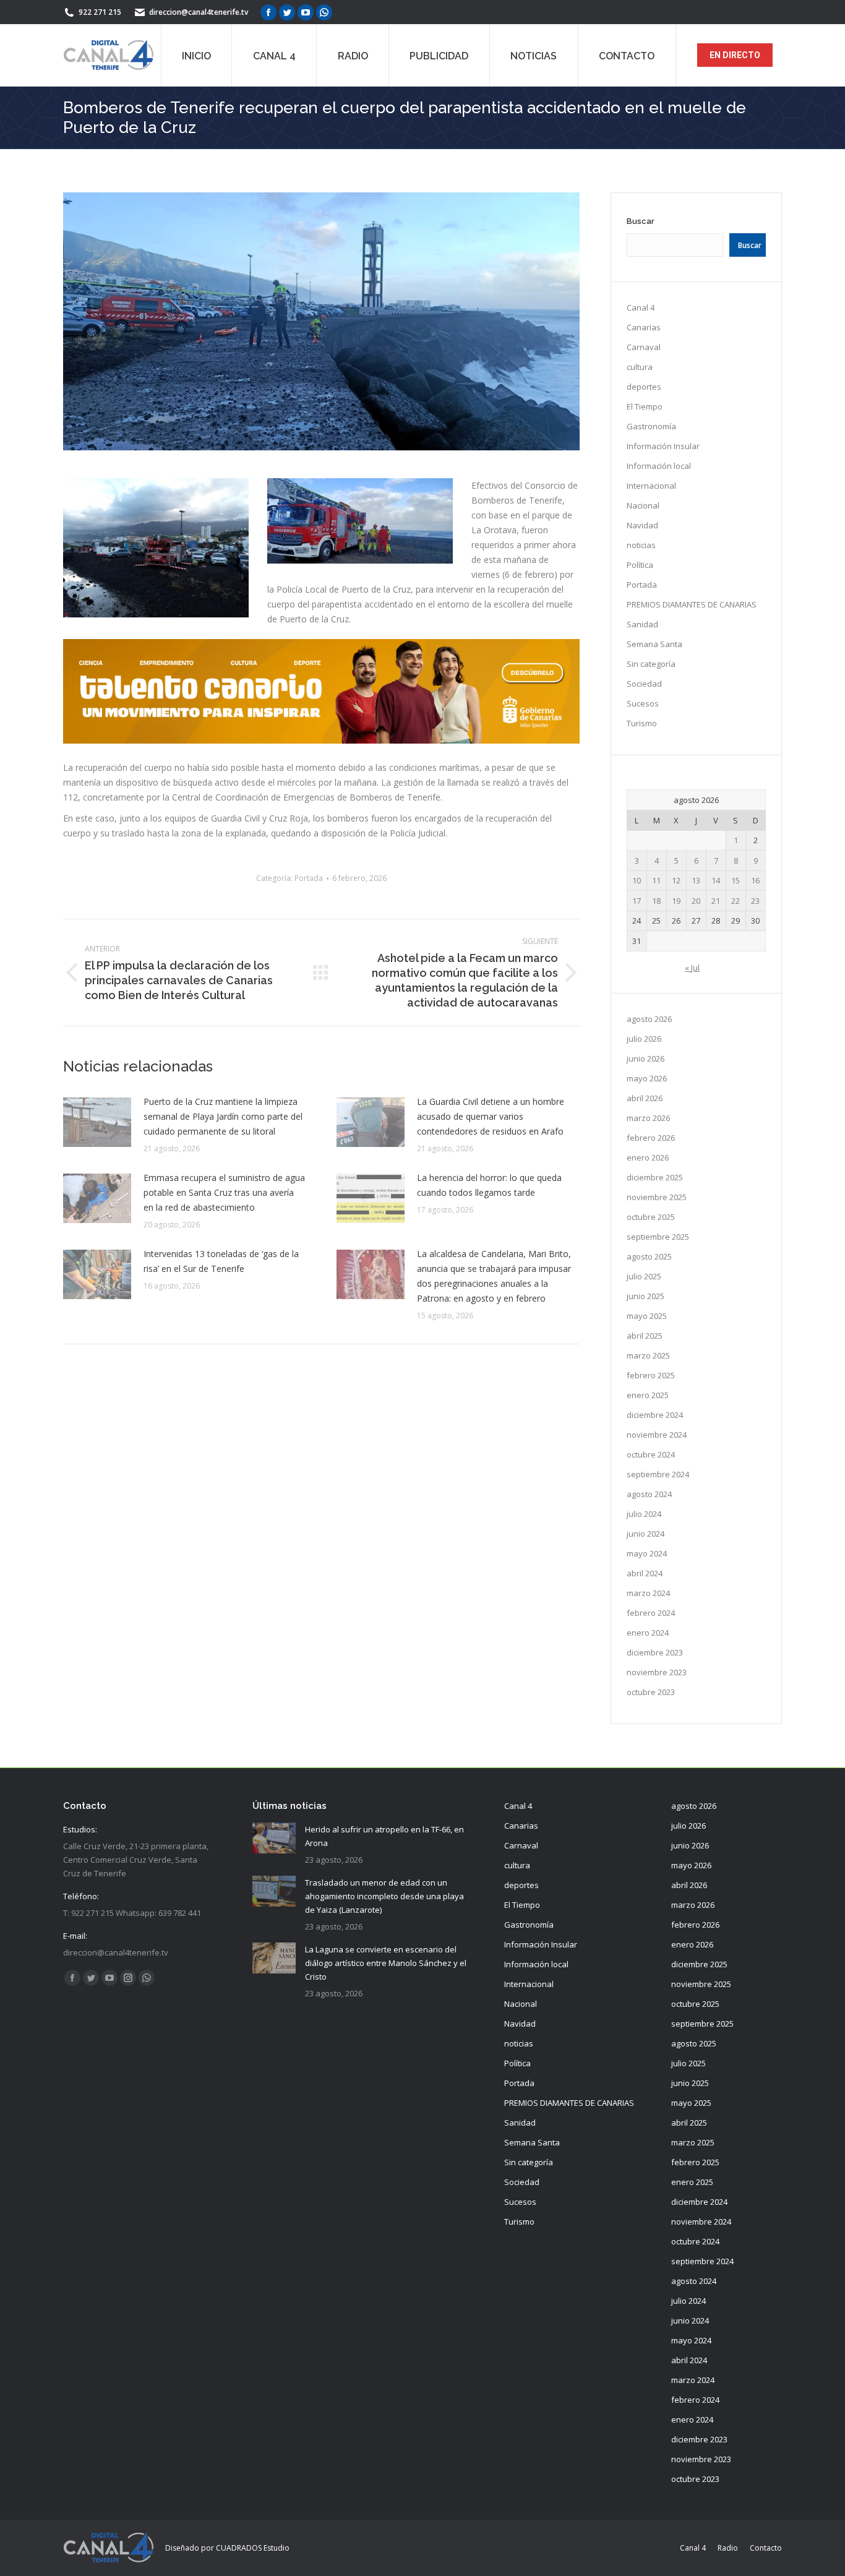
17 (637, 901)
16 (755, 880)
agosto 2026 (649, 1019)
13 (696, 880)
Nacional (643, 505)
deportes (644, 387)
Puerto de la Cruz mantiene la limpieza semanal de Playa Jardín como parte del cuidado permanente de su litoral (223, 1116)
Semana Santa (654, 644)
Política (640, 565)
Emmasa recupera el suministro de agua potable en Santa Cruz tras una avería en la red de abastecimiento (224, 1192)
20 (696, 901)
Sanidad (642, 624)
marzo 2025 (648, 1355)
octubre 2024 (651, 1454)
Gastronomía (651, 426)
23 (755, 901)
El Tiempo (645, 406)
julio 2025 (644, 1276)
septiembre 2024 (658, 1474)
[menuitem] (196, 55)
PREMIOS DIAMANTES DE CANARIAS (692, 604)
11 (656, 880)
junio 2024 (646, 1534)
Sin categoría (651, 664)
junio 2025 (646, 1296)
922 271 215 (100, 12)
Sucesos (643, 703)
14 (716, 880)
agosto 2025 (649, 1256)
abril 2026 (645, 1098)
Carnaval (644, 347)
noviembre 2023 (657, 1672)
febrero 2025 (651, 1375)
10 (637, 880)
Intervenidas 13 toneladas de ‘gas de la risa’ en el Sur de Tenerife (221, 1261)
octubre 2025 (651, 1217)
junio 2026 (646, 1058)
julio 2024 (644, 1514)
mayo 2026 (647, 1078)
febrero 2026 (651, 1138)
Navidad (642, 525)
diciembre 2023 (655, 1652)
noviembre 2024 (657, 1435)
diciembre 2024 (655, 1415)
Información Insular (663, 446)
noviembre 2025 (657, 1197)
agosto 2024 (649, 1494)
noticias (641, 545)
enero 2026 (648, 1157)
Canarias (644, 327)
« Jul (692, 968)
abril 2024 (645, 1573)
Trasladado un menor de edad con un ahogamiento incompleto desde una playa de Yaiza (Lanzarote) (384, 1896)
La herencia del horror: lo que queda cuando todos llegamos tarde (489, 1185)
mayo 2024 (647, 1553)
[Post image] (97, 1122)
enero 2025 (648, 1395)
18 (656, 901)
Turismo (642, 723)
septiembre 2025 (658, 1237)
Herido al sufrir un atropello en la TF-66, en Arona (384, 1836)
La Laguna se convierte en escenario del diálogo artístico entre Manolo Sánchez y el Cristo (386, 1963)
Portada (309, 878)
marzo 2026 (648, 1118)
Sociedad (644, 684)
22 (736, 901)
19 (676, 901)
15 (736, 880)
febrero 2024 (651, 1613)
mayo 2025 (647, 1316)
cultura (640, 367)
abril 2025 (645, 1336)
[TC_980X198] (321, 740)
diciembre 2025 (655, 1177)
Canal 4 (641, 307)
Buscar (641, 221)
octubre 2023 (651, 1692)
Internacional (651, 486)
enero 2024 (648, 1633)
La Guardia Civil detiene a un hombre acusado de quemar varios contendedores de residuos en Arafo (491, 1116)
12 (676, 880)
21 (716, 901)
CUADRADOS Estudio (253, 2548)
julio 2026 (644, 1039)
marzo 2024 (648, 1593)
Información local (659, 466)
